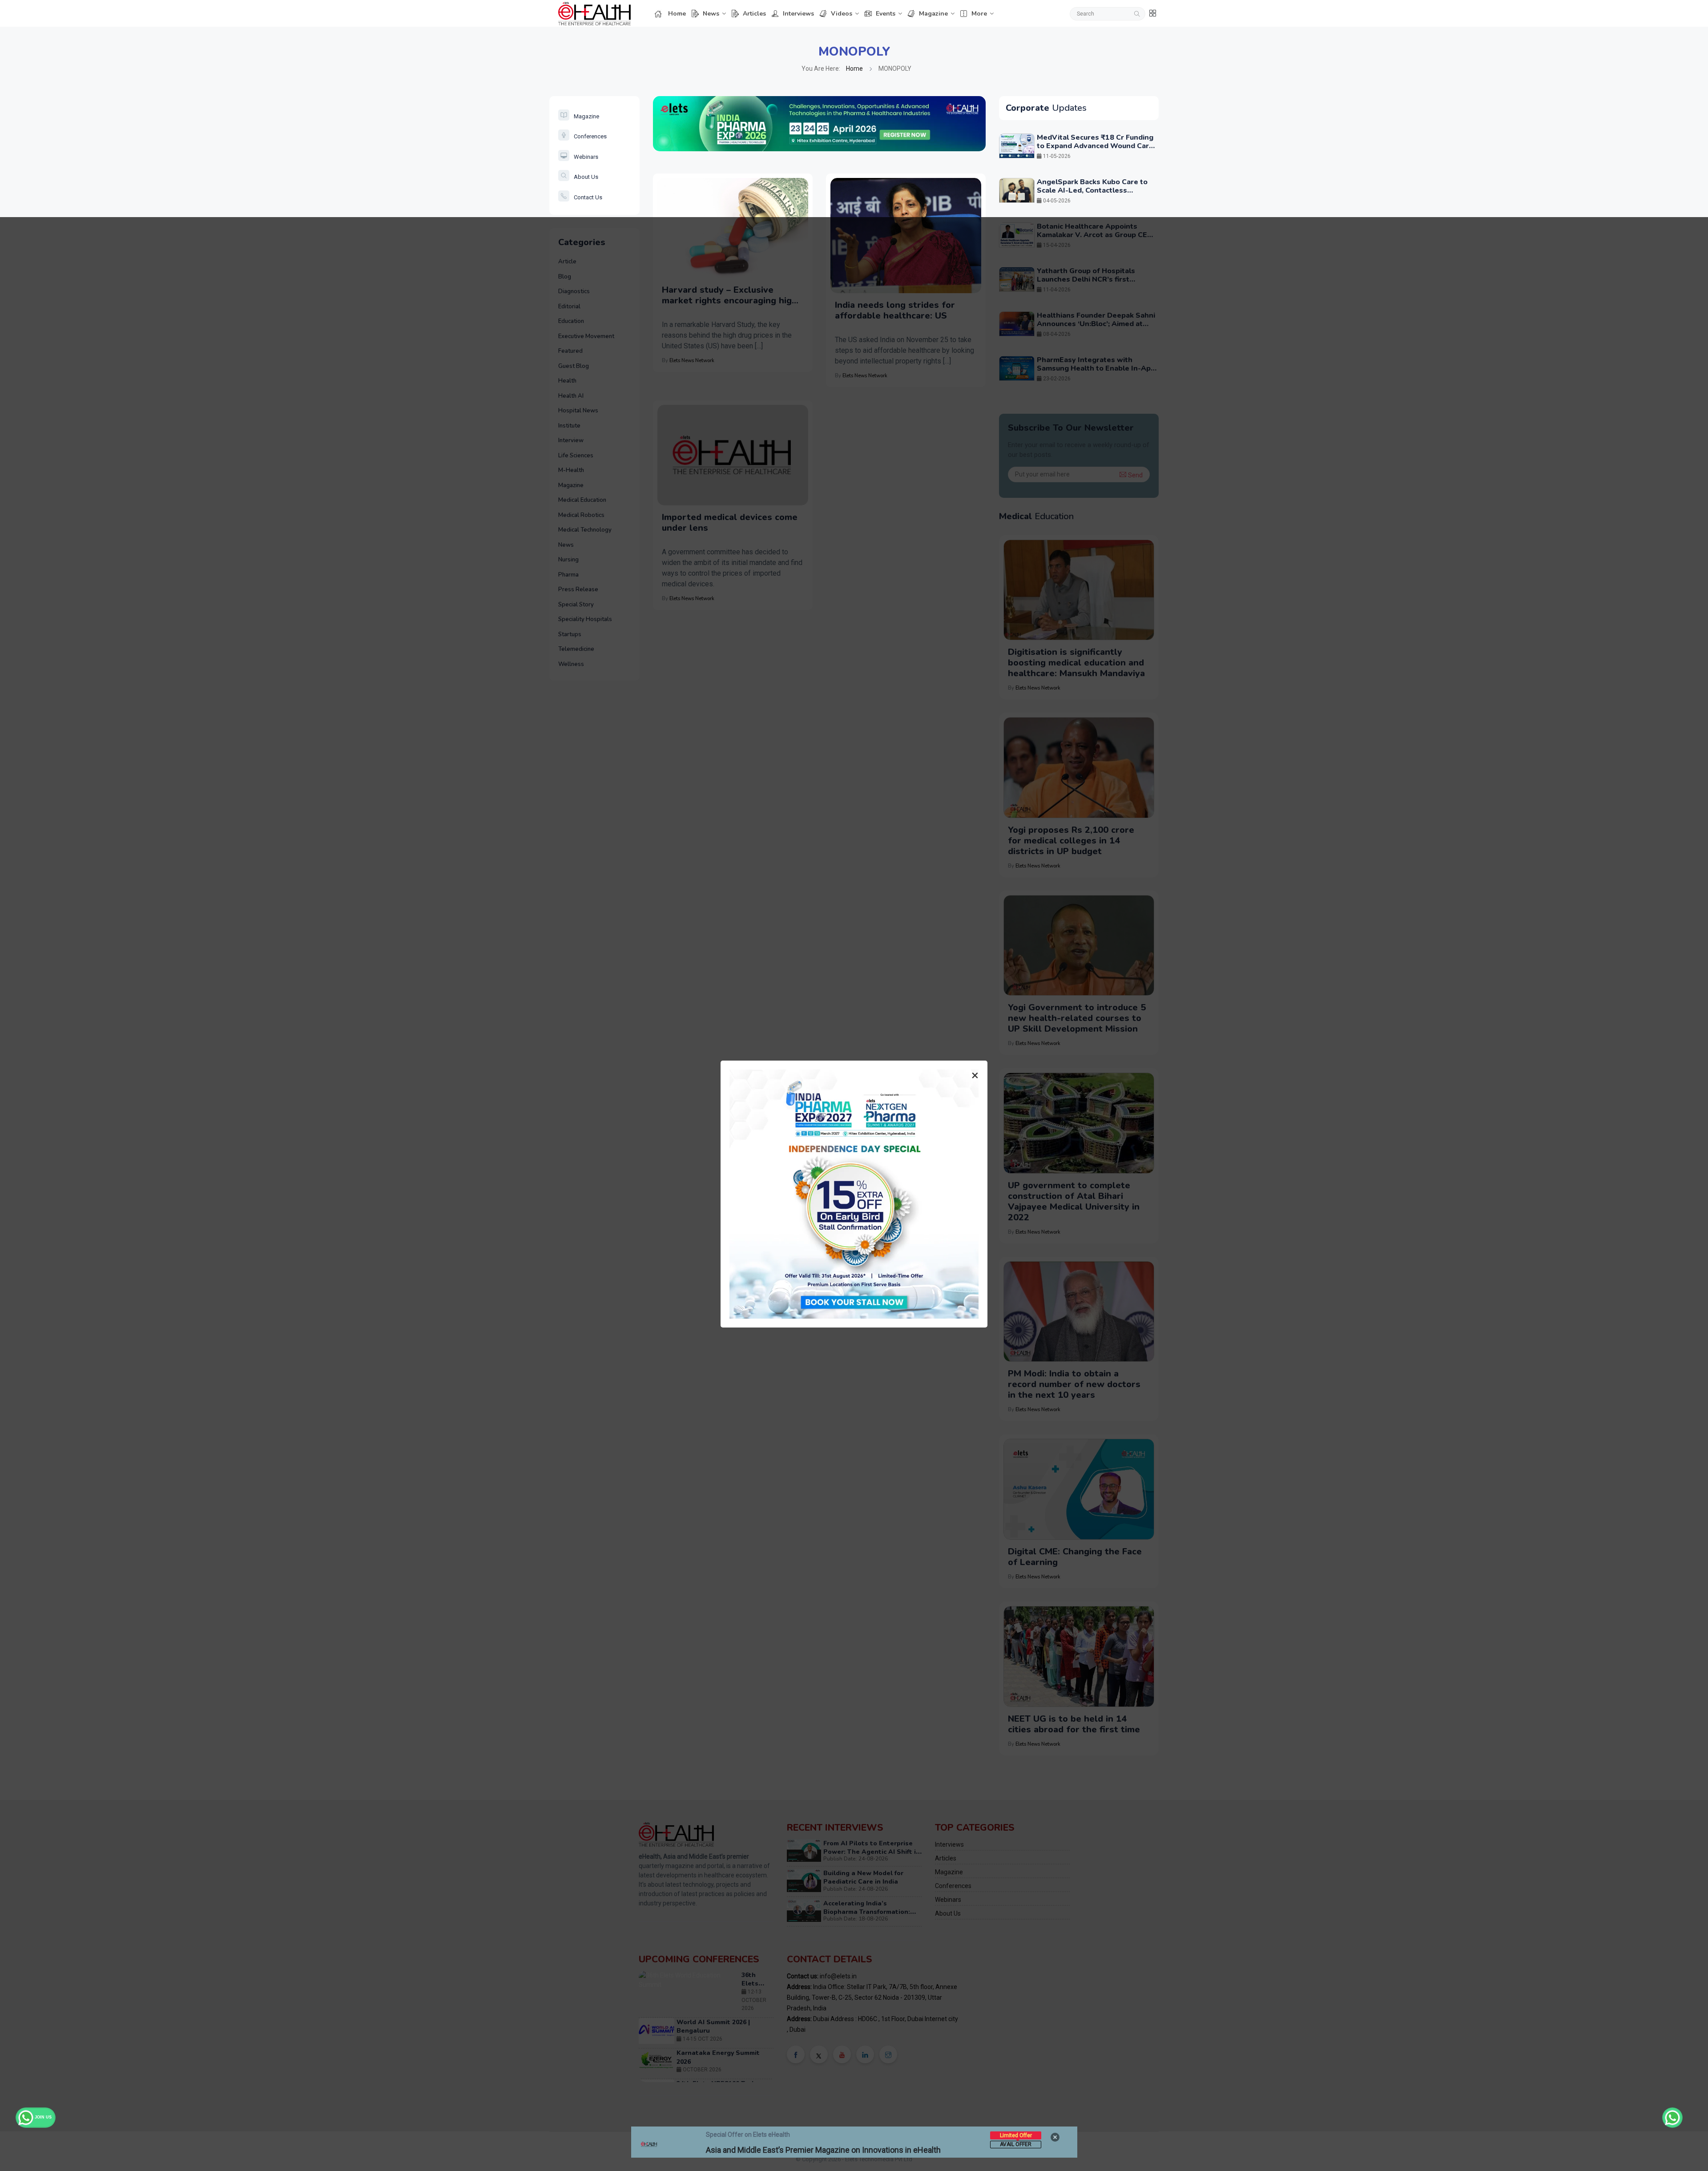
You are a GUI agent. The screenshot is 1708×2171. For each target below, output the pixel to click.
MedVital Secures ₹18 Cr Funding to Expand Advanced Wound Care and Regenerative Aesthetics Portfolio (1095, 150)
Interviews (798, 14)
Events (886, 14)
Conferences (590, 136)
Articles (754, 14)
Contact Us (588, 197)
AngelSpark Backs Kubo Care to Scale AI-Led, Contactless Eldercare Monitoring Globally (1092, 190)
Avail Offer (1016, 2144)
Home (677, 14)
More (979, 14)
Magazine (933, 14)
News (711, 14)
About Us (586, 177)
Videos (842, 14)
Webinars (586, 157)
